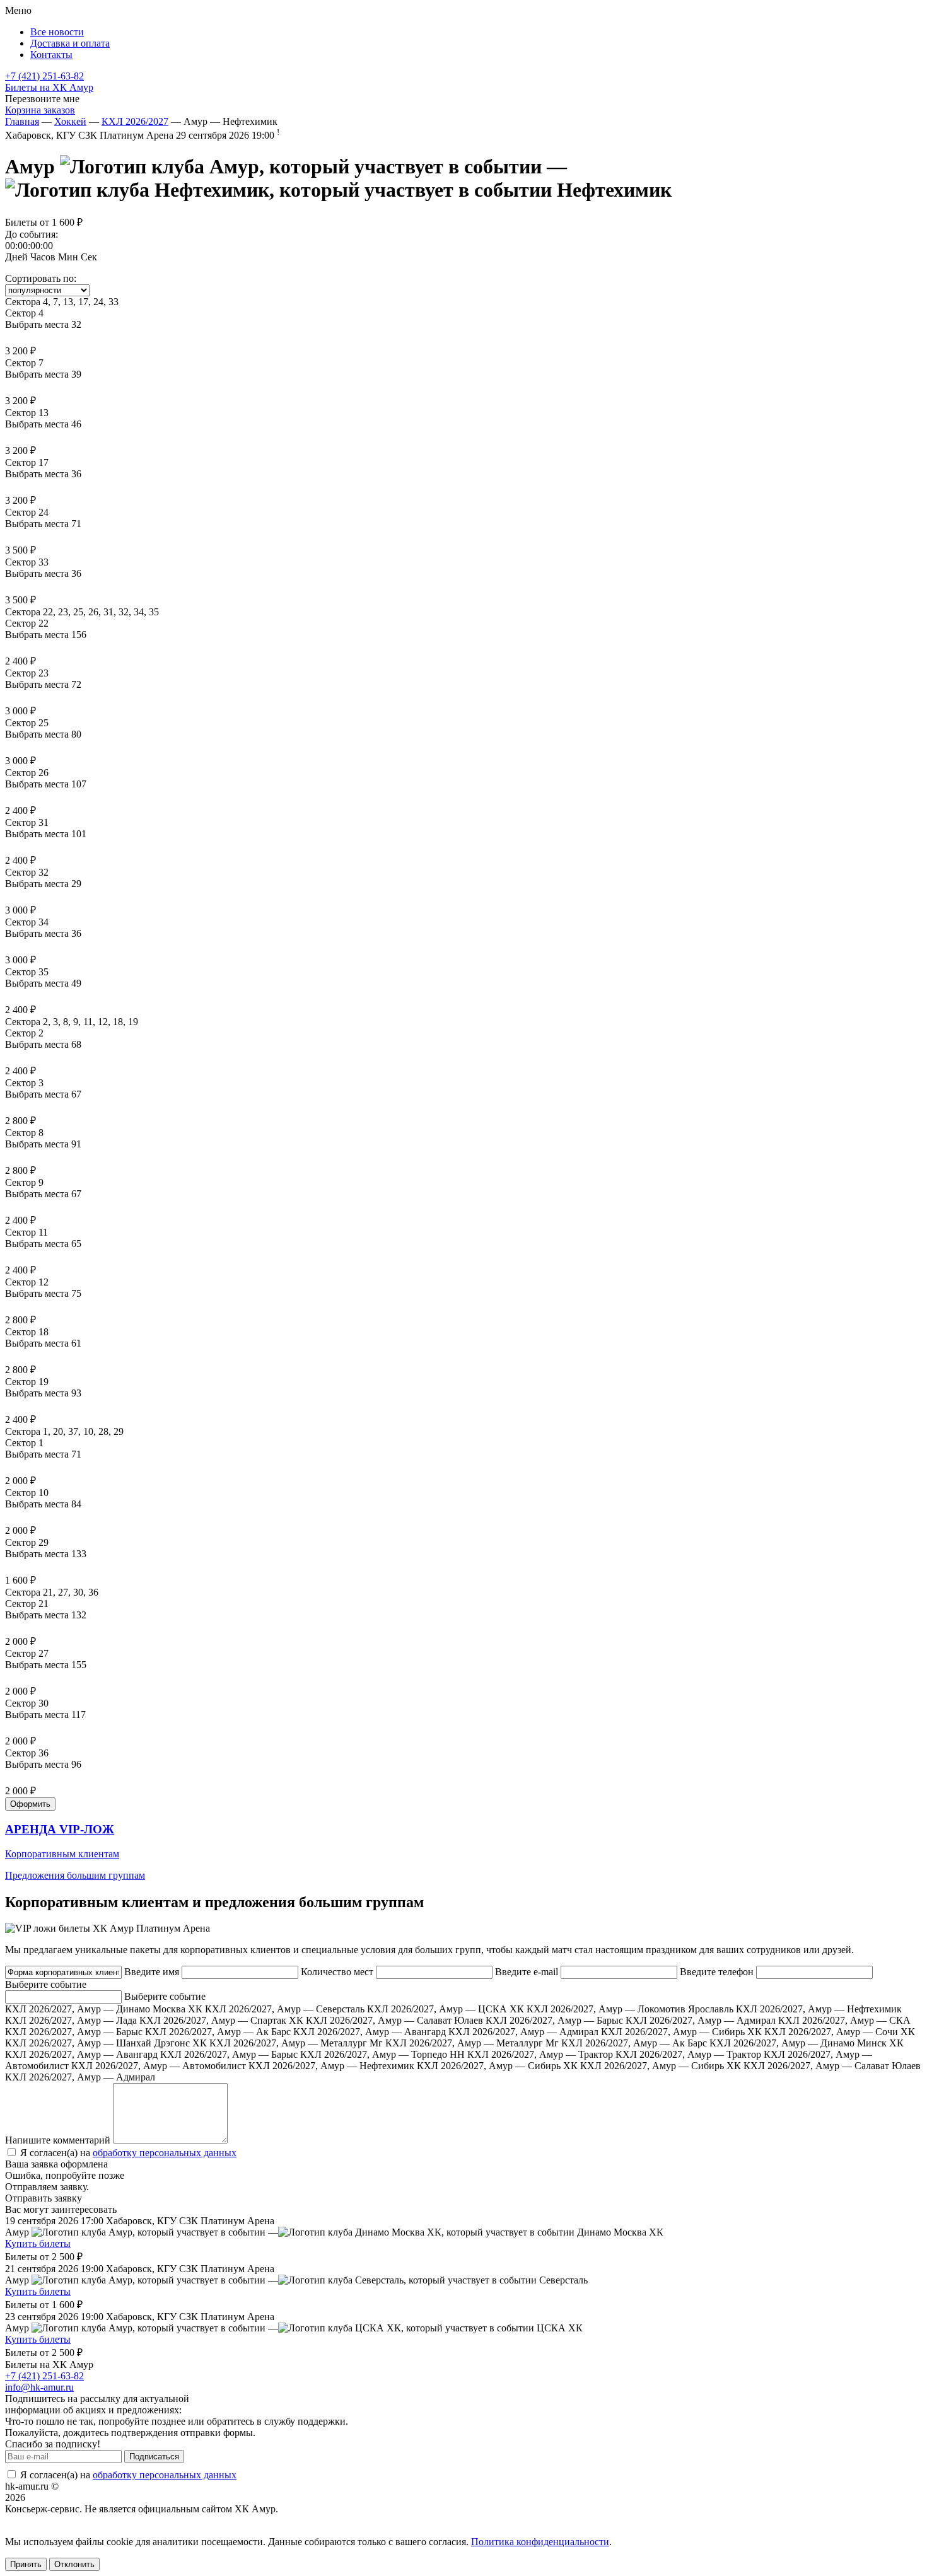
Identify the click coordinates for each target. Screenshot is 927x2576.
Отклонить (74, 2564)
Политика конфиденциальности (540, 2542)
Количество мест (337, 1972)
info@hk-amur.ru (39, 2387)
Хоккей (70, 121)
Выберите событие (46, 1984)
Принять (26, 2564)
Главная (22, 121)
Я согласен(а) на (127, 2153)
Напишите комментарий (58, 2140)
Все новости (57, 32)
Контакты (51, 55)
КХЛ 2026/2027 (135, 121)
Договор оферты (41, 2520)
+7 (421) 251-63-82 (44, 76)
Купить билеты (38, 2243)
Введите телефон (717, 1972)
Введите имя (152, 1972)
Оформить (30, 1804)
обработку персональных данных (165, 2153)
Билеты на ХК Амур (49, 87)
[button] (463, 1852)
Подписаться (154, 2457)
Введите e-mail (527, 1972)
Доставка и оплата (70, 43)
